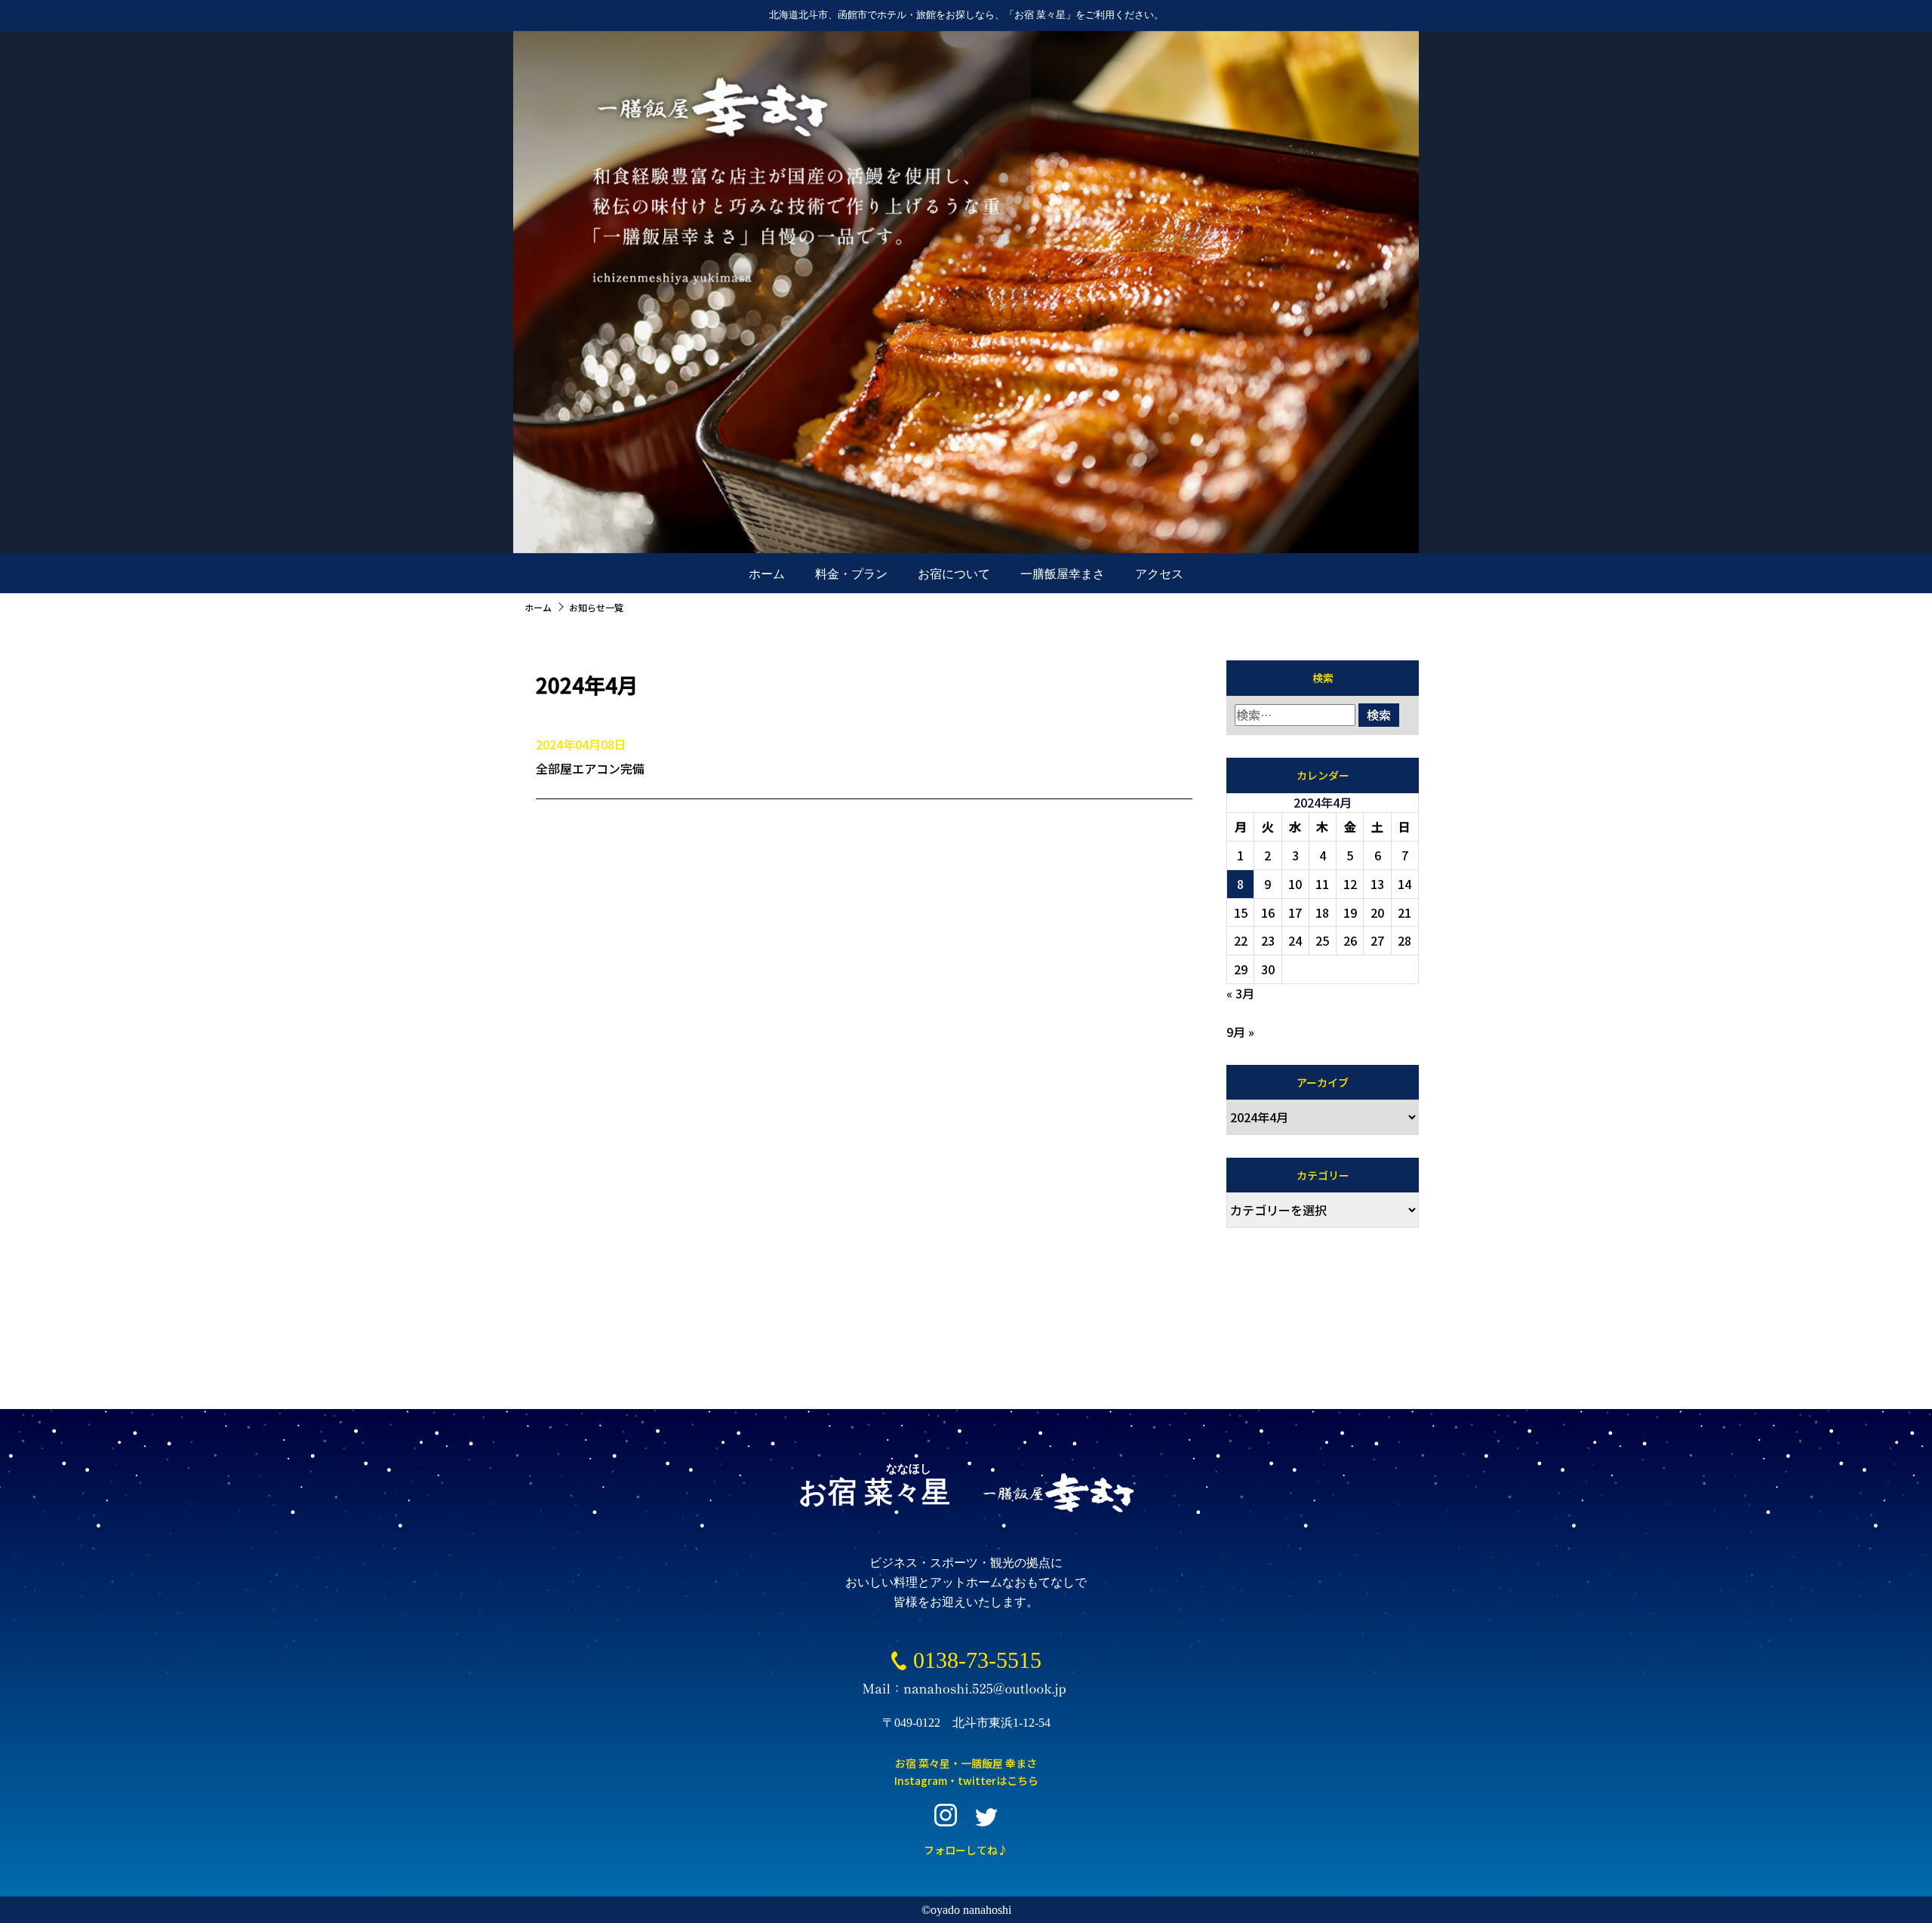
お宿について (954, 574)
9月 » (1240, 1032)
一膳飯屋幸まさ (1063, 574)
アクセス (1159, 574)
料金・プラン (851, 574)
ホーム (767, 574)
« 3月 (1240, 993)
